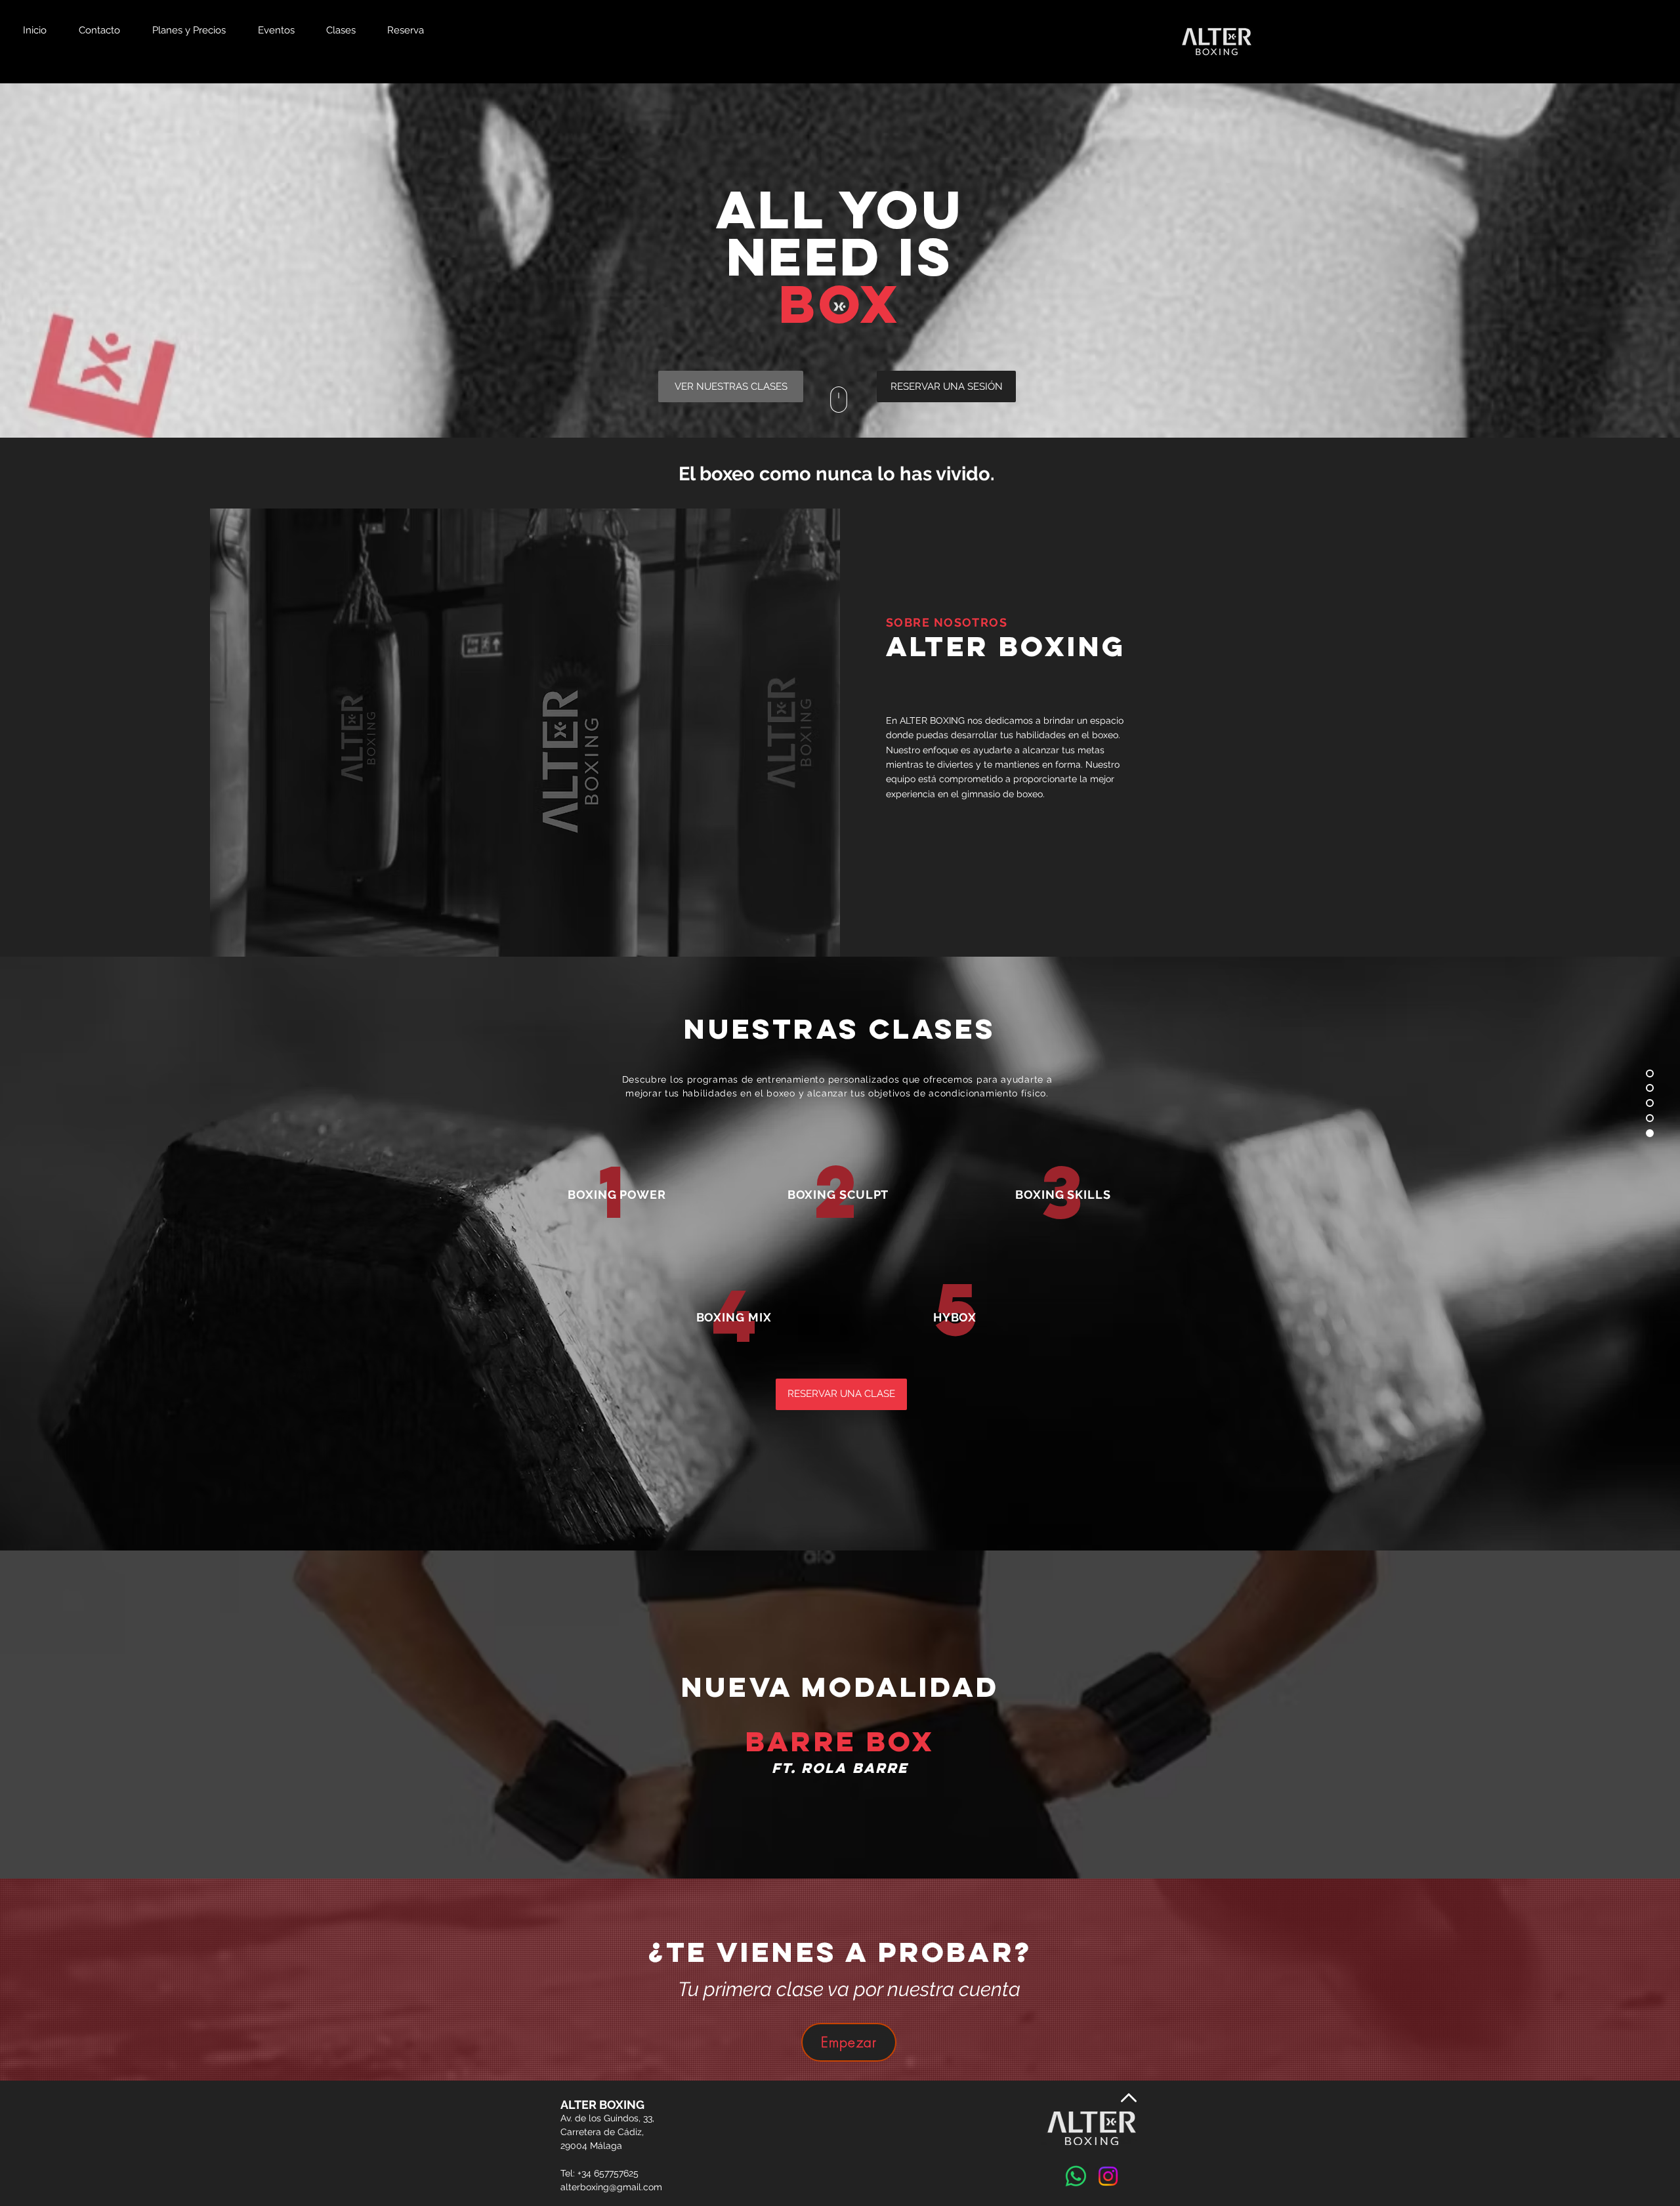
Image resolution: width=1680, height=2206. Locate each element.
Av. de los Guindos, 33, (607, 2118)
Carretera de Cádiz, (602, 2132)
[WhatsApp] (1076, 2176)
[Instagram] (1108, 2176)
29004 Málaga (591, 2146)
